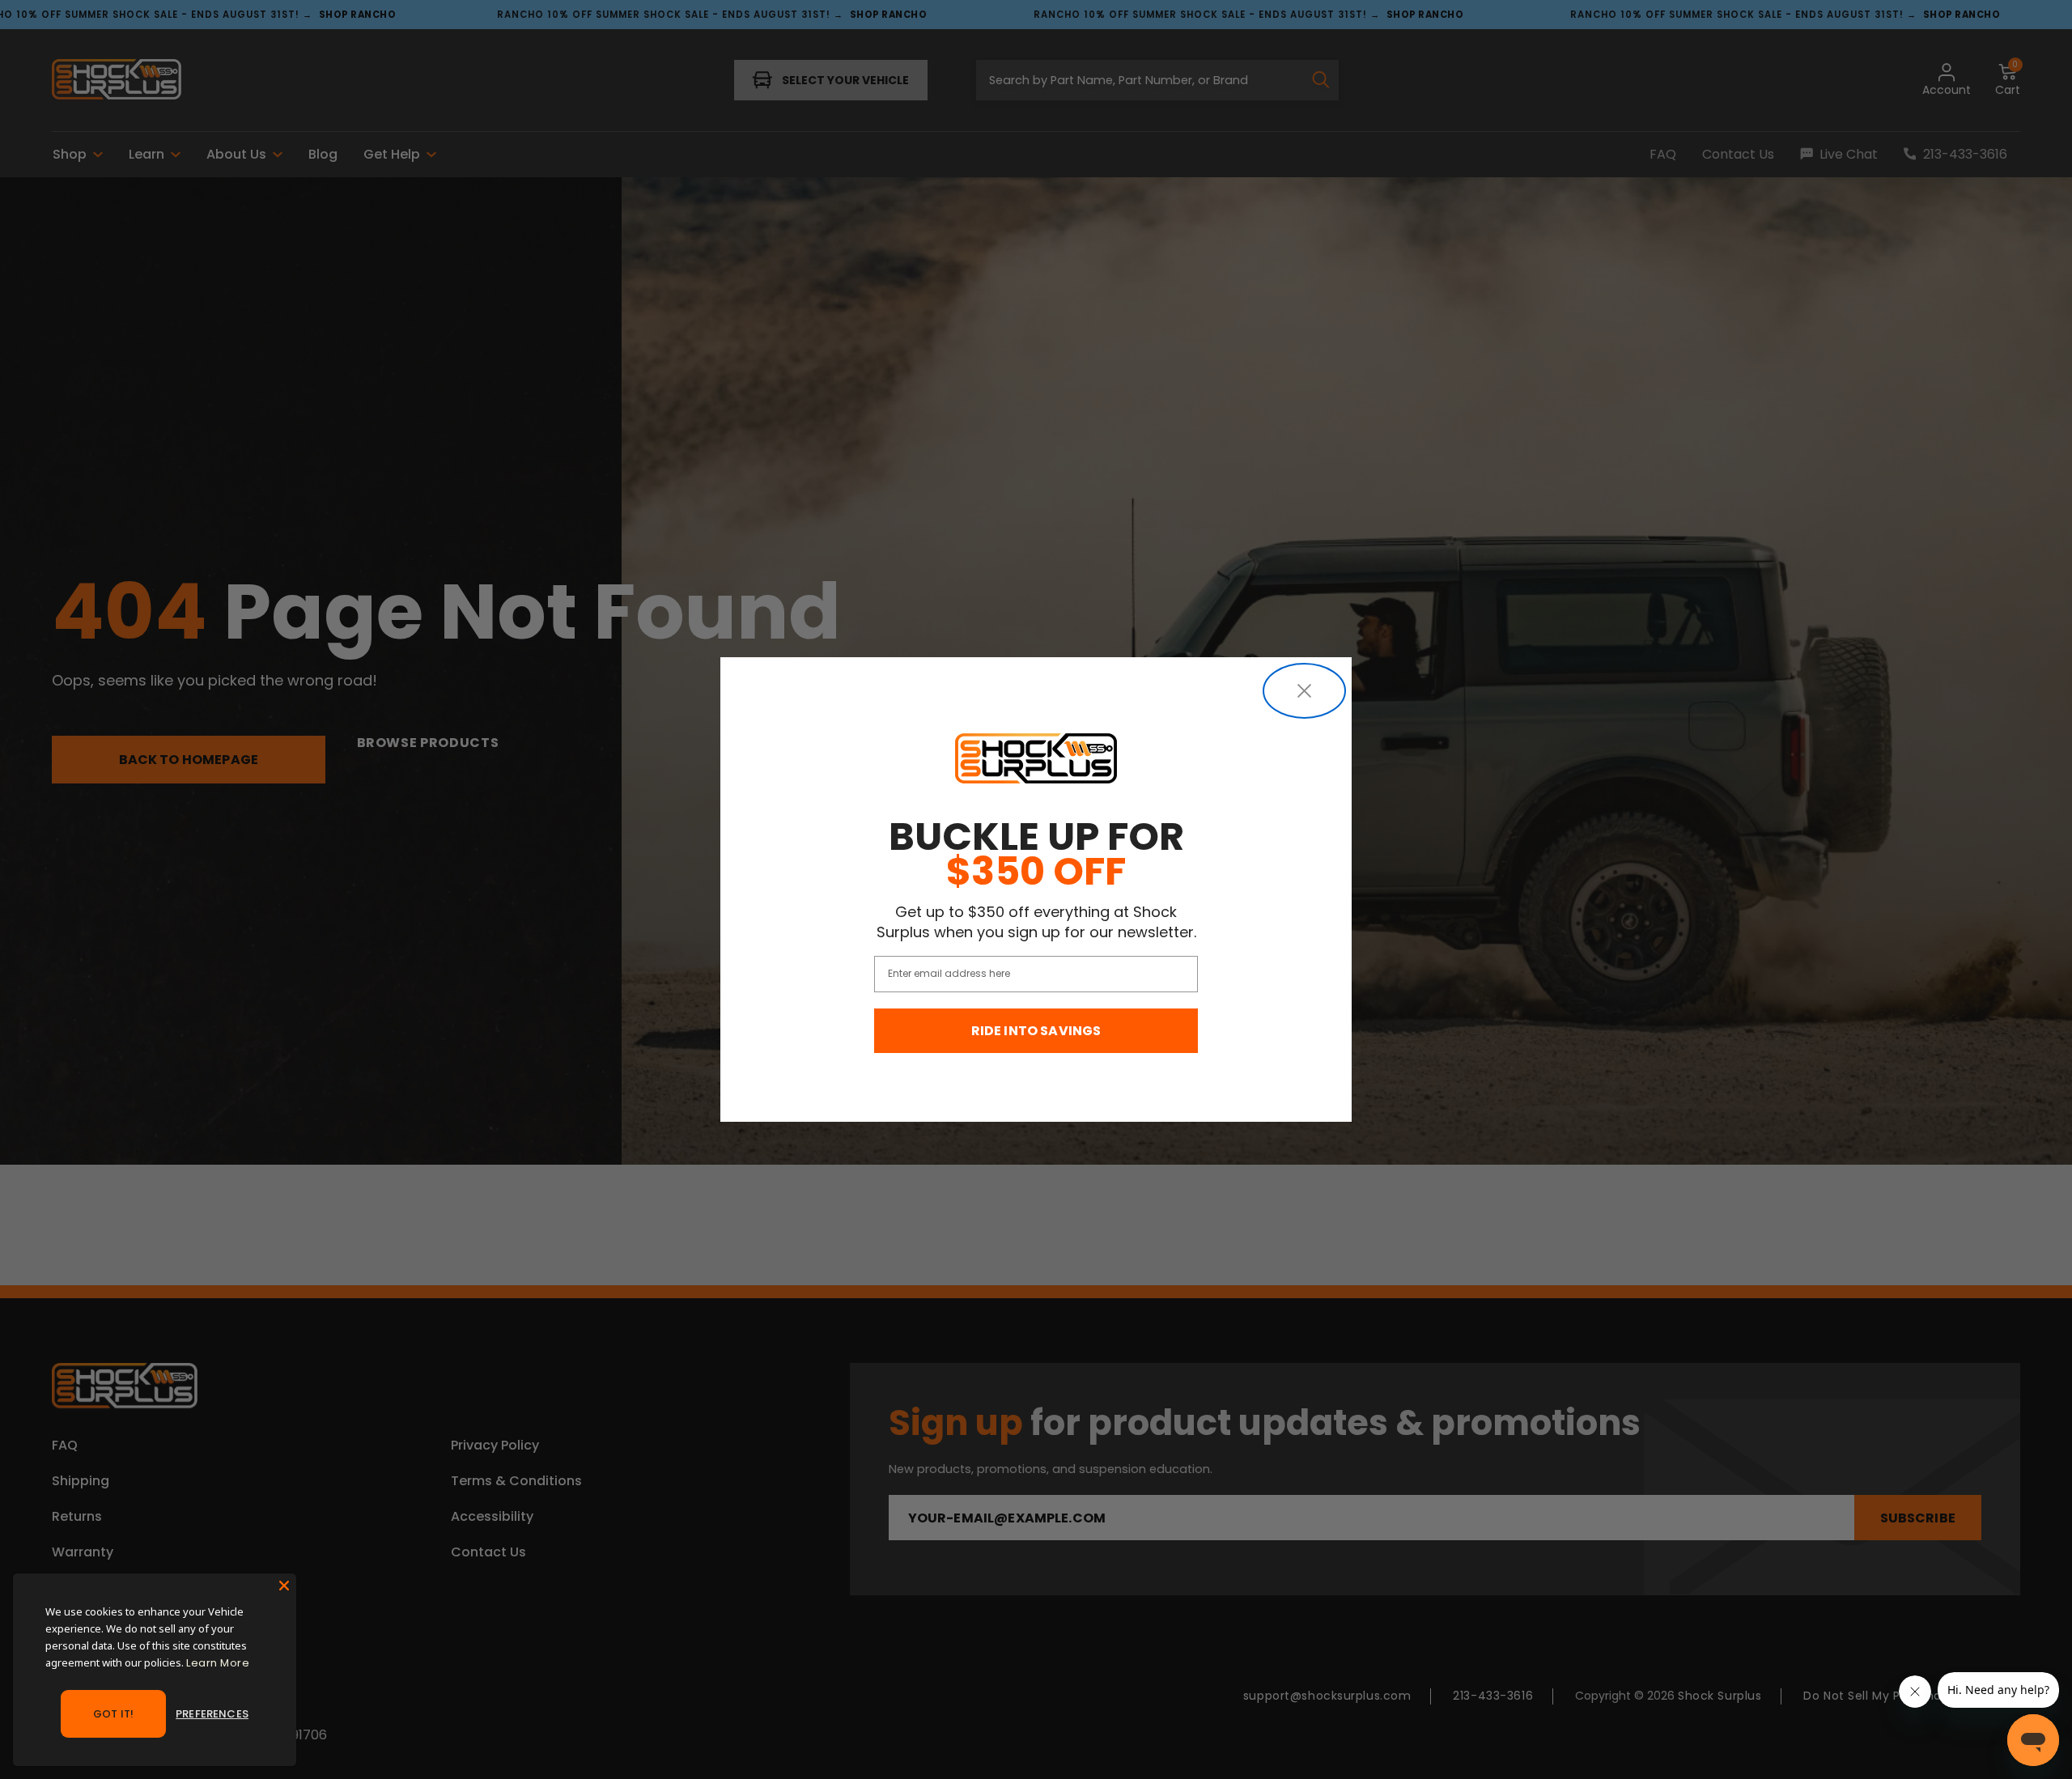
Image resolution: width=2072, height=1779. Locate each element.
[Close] (284, 1586)
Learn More (218, 1663)
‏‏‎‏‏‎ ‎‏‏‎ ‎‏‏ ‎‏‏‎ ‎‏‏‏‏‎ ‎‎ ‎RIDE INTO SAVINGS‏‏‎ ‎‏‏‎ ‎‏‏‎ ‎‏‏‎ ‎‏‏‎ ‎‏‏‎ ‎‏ (1036, 1031)
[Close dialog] (1304, 691)
